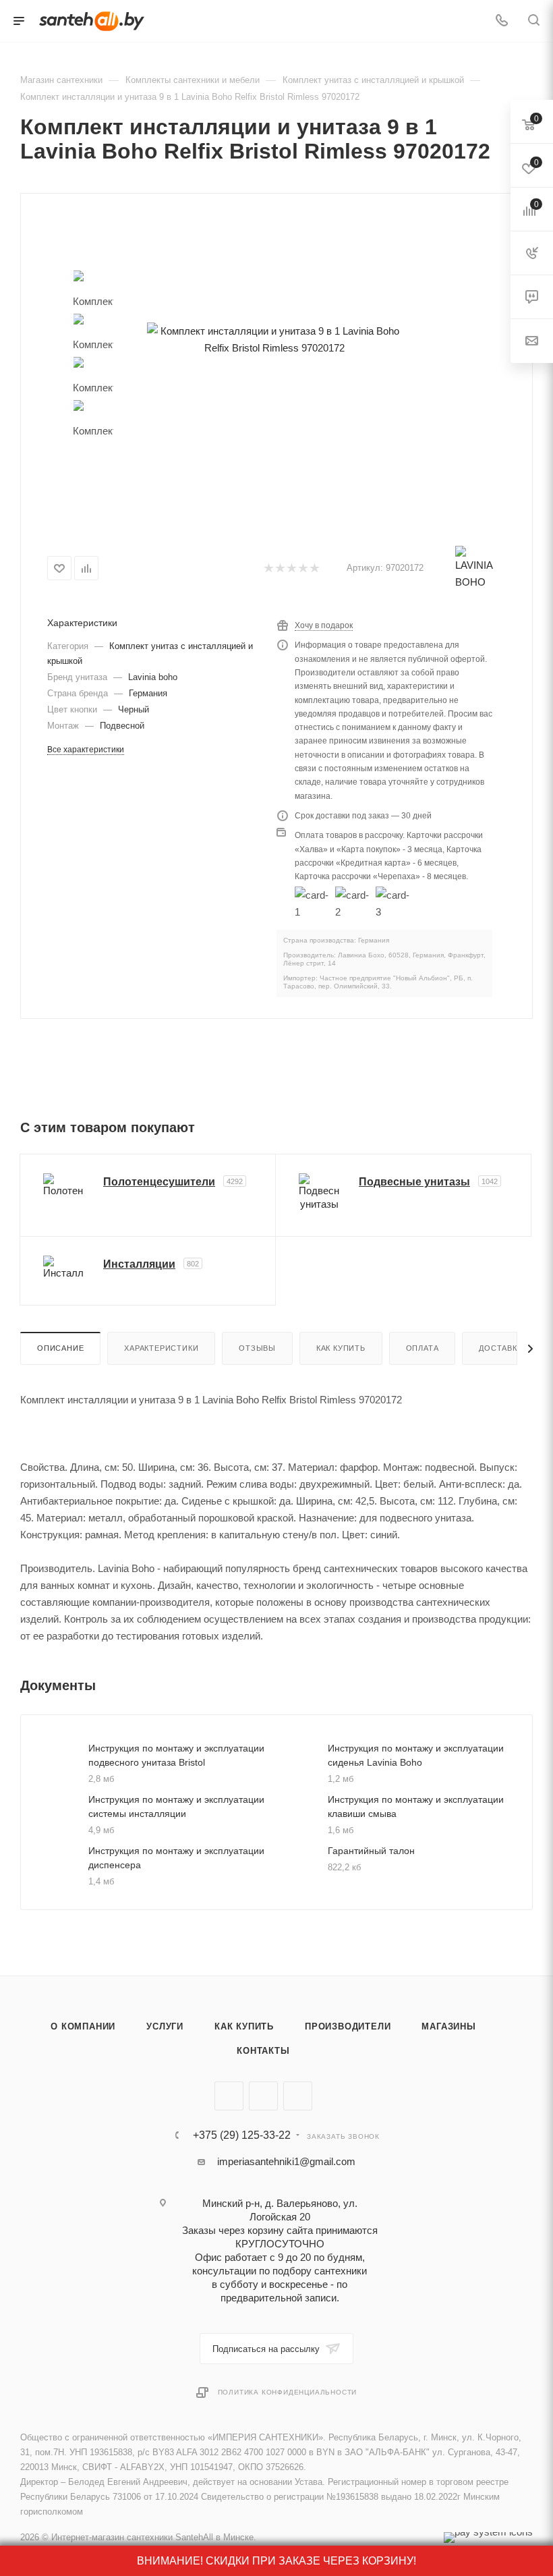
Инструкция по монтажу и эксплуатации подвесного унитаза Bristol (176, 1755)
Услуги (165, 2026)
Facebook (263, 2096)
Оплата (423, 1348)
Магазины (448, 2026)
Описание (60, 1348)
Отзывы (257, 1348)
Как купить (341, 1348)
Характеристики (161, 1348)
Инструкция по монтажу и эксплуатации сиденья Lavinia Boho (416, 1755)
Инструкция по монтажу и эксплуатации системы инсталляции (176, 1807)
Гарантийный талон (371, 1851)
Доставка (500, 1348)
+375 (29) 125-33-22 (242, 2135)
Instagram (298, 2096)
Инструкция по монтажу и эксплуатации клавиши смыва (416, 1807)
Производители (348, 2026)
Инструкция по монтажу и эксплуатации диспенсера (176, 1858)
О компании (83, 2026)
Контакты (263, 2051)
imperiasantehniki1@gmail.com (286, 2161)
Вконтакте (229, 2096)
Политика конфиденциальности (288, 2392)
